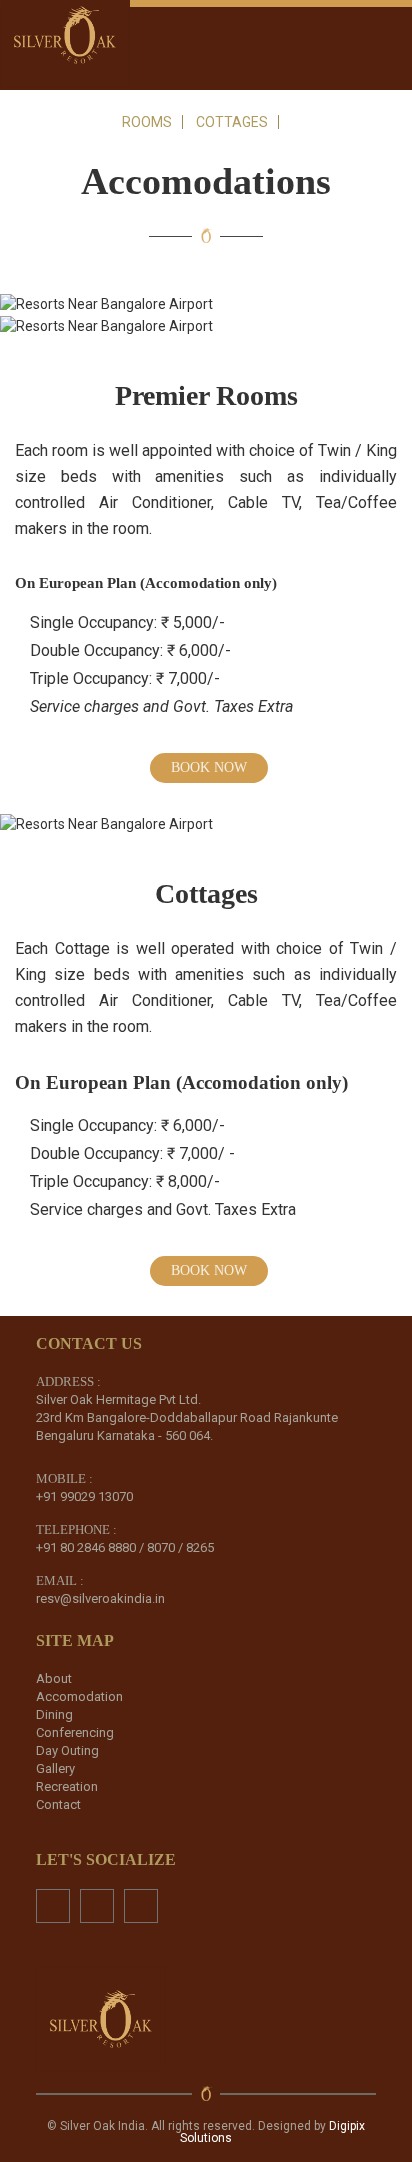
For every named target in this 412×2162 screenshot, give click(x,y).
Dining (54, 1714)
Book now (209, 767)
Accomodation (79, 1696)
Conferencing (75, 1732)
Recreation (67, 1786)
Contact (58, 1804)
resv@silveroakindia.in (100, 1598)
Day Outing (67, 1750)
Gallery (55, 1768)
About (54, 1678)
